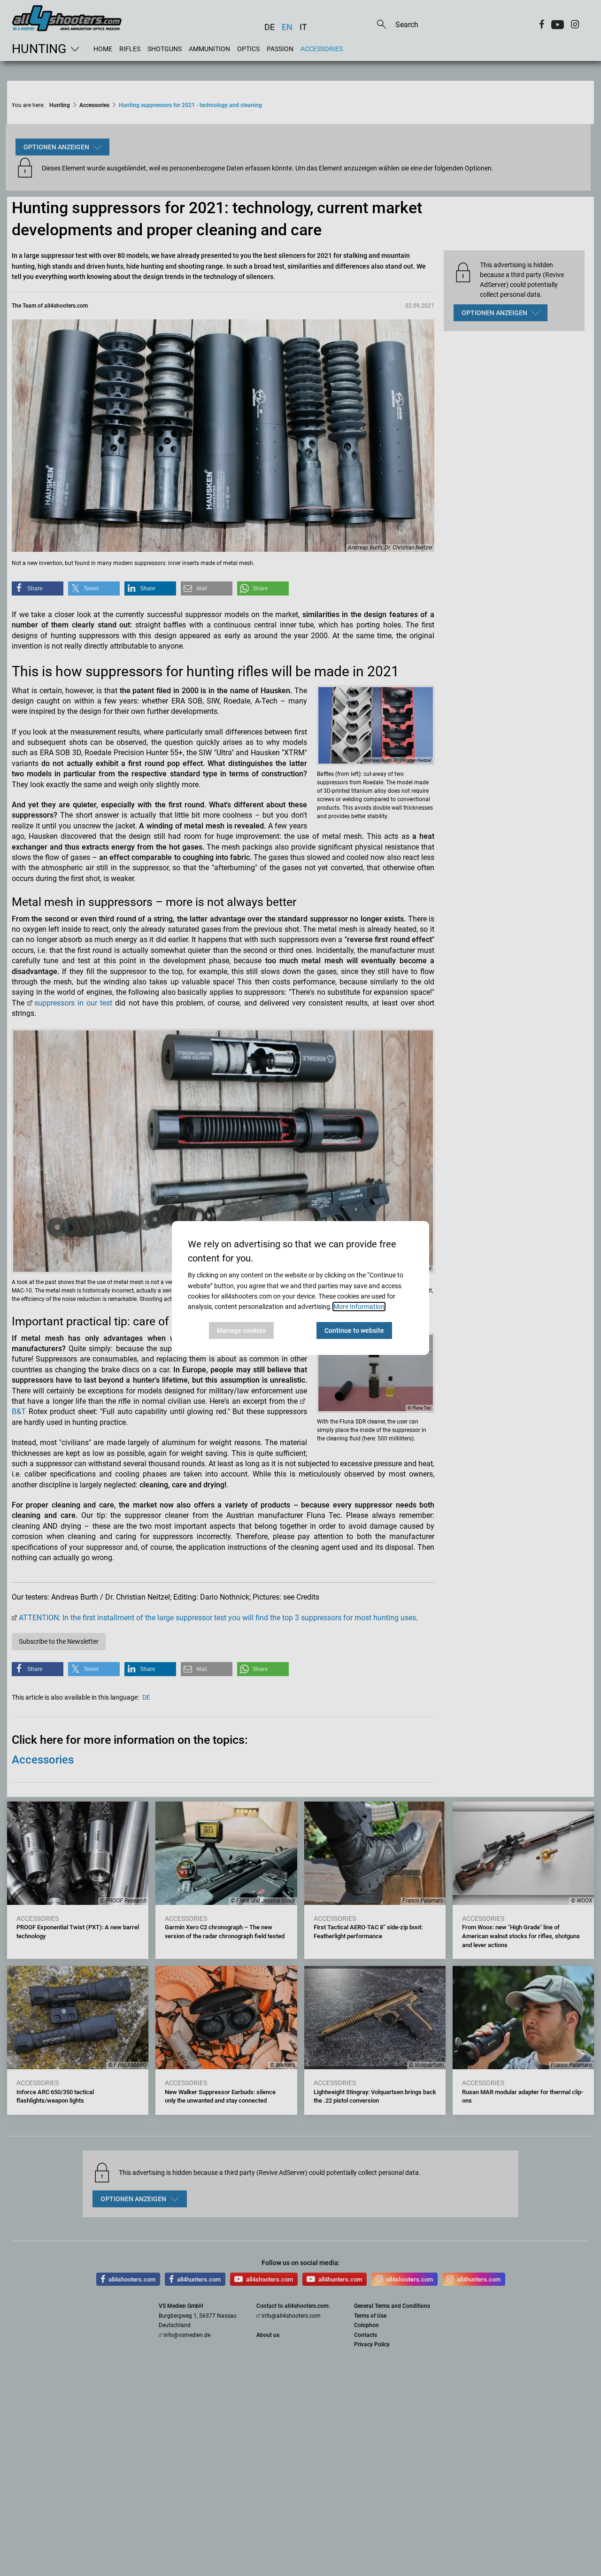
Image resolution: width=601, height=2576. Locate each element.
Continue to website (354, 1331)
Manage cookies (241, 1331)
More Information (359, 1307)
